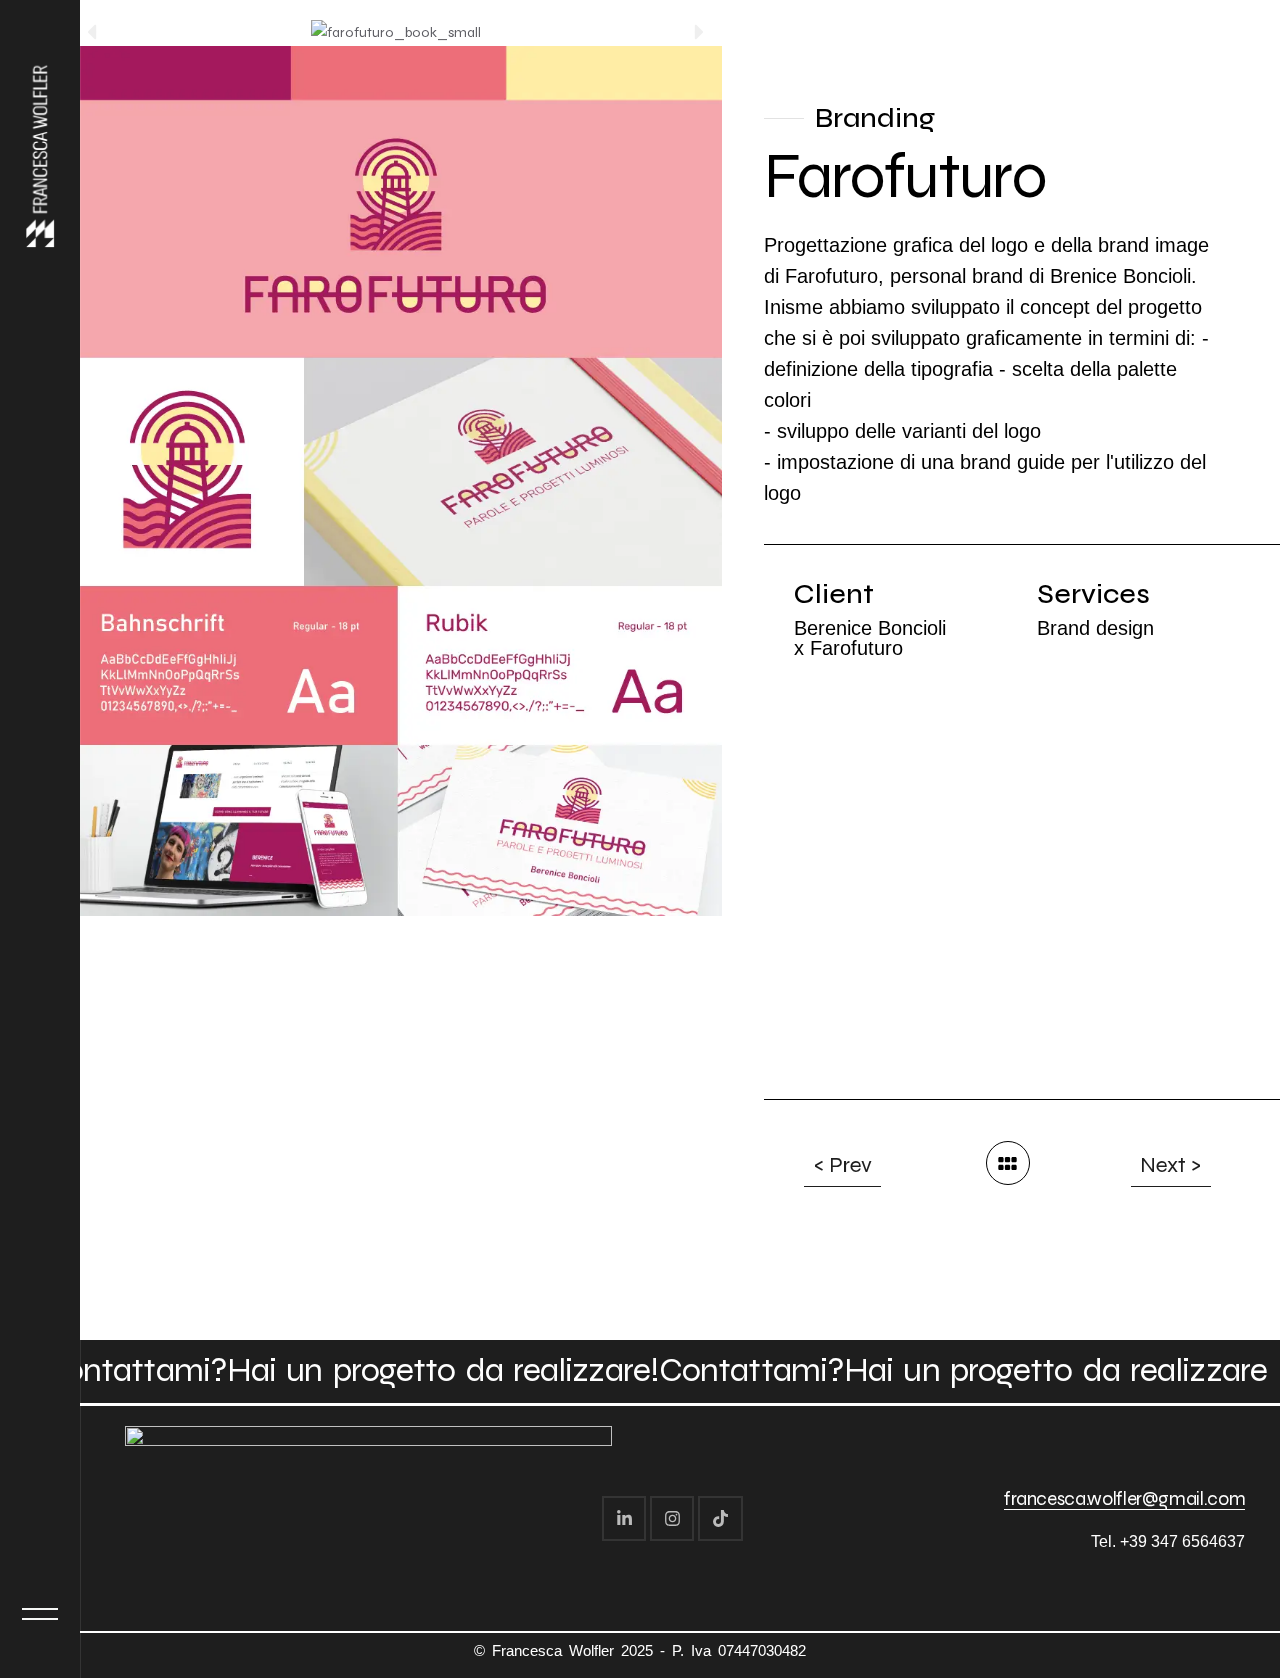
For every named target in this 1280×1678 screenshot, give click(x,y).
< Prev (842, 1165)
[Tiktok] (720, 1518)
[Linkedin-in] (624, 1518)
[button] (91, 32)
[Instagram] (672, 1518)
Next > (1171, 1165)
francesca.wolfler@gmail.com (1124, 1498)
